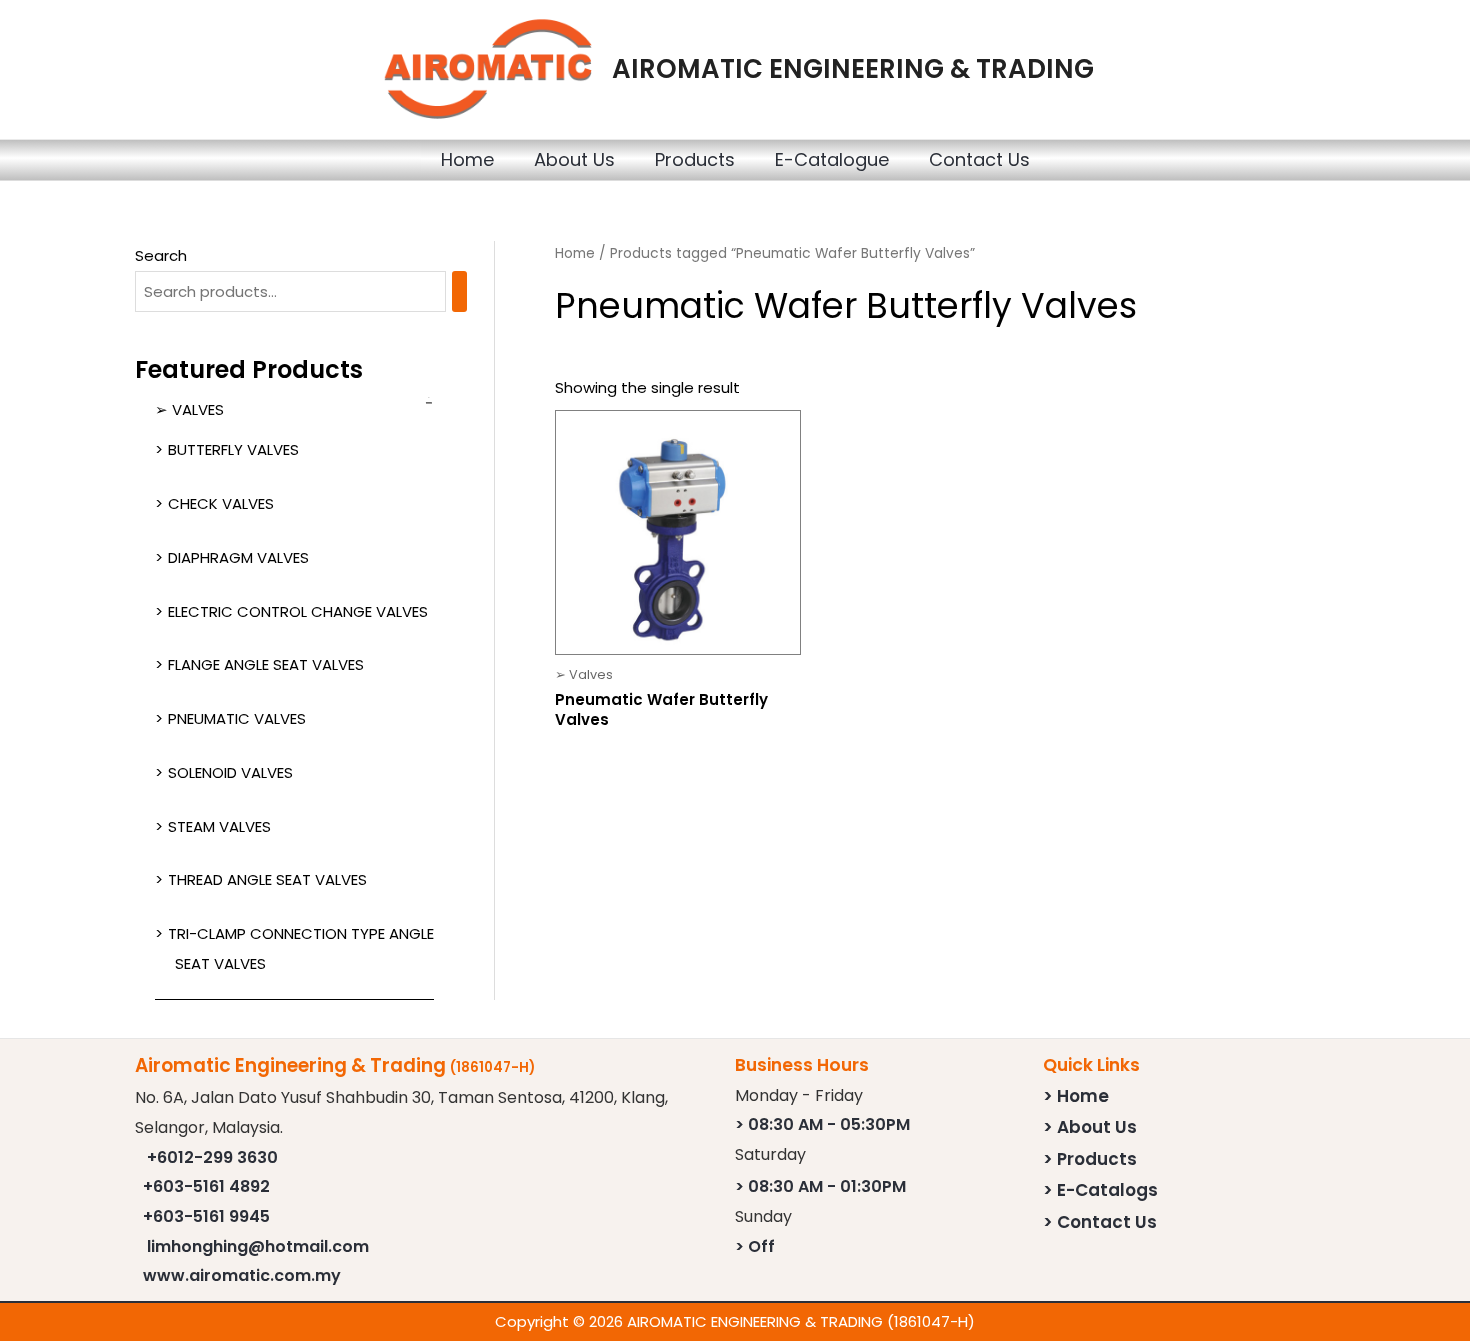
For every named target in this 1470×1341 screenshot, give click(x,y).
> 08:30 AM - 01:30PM (820, 1186)
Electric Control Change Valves (298, 611)
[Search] (459, 291)
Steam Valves (219, 826)
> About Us (1090, 1127)
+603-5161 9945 (206, 1216)
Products (695, 159)
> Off (755, 1246)
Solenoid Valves (230, 772)
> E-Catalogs (1100, 1190)
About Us (574, 159)
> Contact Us (1100, 1222)
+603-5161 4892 (206, 1186)
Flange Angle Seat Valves (266, 664)
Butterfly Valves (233, 449)
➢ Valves (189, 409)
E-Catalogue (832, 159)
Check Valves (221, 503)
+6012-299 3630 (212, 1157)
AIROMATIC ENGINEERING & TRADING (853, 69)
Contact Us (979, 159)
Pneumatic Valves (237, 718)
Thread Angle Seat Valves (267, 879)
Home (467, 159)
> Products (1090, 1159)
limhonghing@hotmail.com (258, 1246)
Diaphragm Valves (238, 557)
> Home (1076, 1096)
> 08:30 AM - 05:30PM (822, 1124)
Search (161, 255)
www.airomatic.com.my (242, 1275)
